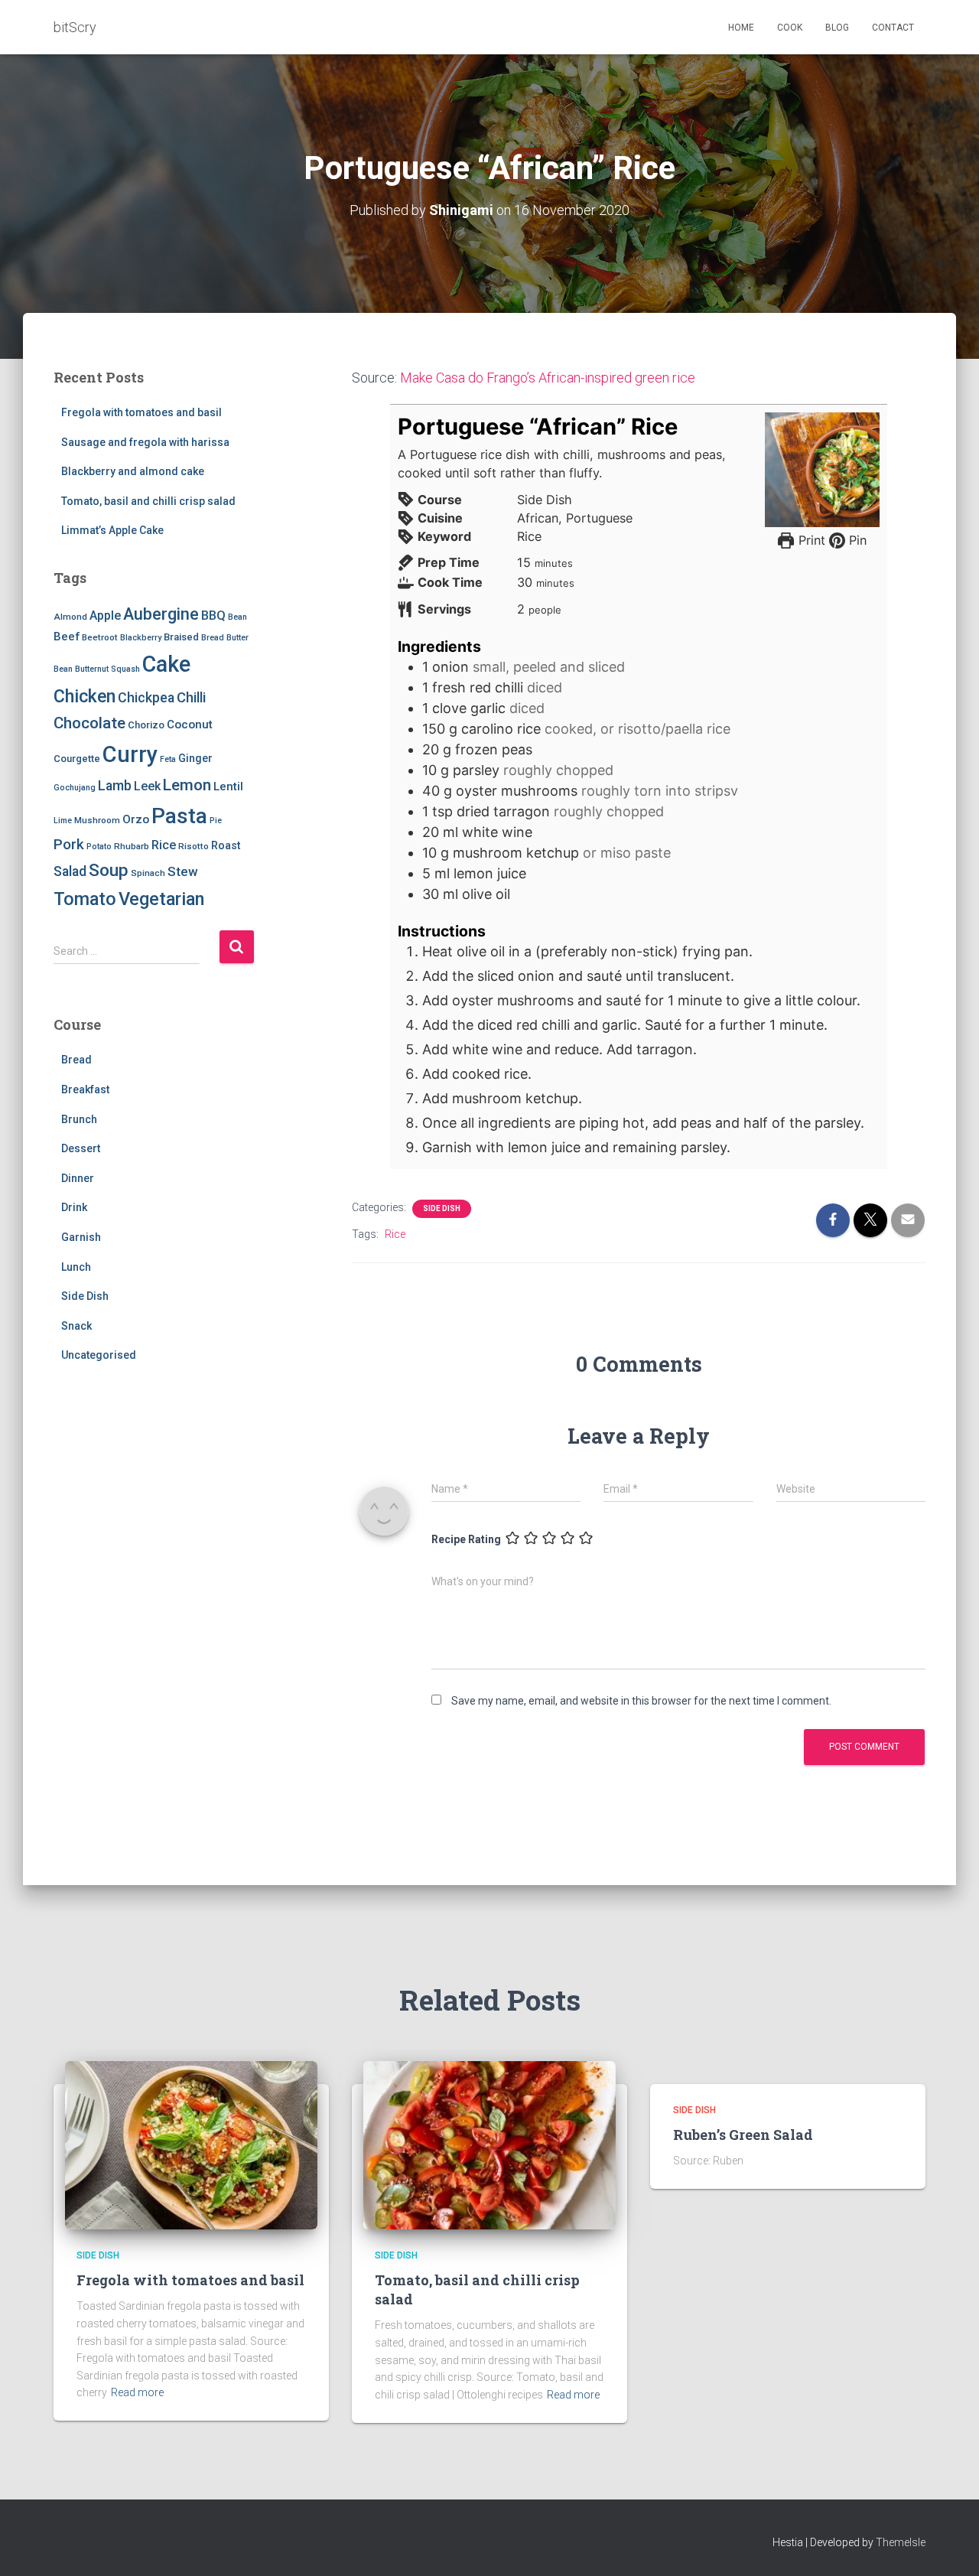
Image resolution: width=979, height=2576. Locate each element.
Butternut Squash (107, 669)
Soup (109, 870)
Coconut (190, 725)
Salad (70, 871)
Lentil (228, 786)
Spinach (148, 873)
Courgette (77, 759)
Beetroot (100, 637)
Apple (105, 616)
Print (810, 540)
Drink (74, 1207)
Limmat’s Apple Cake (112, 530)
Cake (166, 664)
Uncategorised (99, 1355)
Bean (237, 617)
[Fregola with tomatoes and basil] (191, 2144)
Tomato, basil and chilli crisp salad (148, 501)
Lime (63, 821)
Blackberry (141, 638)
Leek (147, 786)
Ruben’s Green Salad (743, 2135)
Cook (790, 28)
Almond (70, 617)
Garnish (81, 1237)
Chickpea (146, 698)
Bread (213, 638)
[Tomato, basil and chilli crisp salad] (489, 2144)
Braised (181, 637)
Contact (893, 28)
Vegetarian (161, 899)
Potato (99, 847)
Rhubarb (132, 846)
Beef (67, 637)
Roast (226, 845)
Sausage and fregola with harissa (145, 442)
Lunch (76, 1267)
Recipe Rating (466, 1539)
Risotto (194, 846)
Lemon (187, 785)
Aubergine (161, 614)
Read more (137, 2392)
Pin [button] (856, 540)
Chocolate (89, 723)
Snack (76, 1326)
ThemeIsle (901, 2542)
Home (741, 28)
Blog (837, 28)
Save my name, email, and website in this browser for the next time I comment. (641, 1701)
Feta (168, 759)
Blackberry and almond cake (133, 471)
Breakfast (85, 1089)
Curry (130, 754)
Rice (164, 845)
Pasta (179, 816)
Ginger (195, 758)
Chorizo (146, 725)
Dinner (78, 1178)
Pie (216, 821)
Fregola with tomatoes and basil (141, 412)
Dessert (81, 1148)
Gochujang (75, 788)
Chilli (191, 698)
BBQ (213, 616)
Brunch (79, 1119)
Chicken (85, 696)
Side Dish (85, 1296)
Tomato (85, 899)
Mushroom (97, 820)
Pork (69, 844)
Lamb (115, 786)
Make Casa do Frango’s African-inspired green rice (548, 378)
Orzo (136, 819)
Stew (182, 871)
